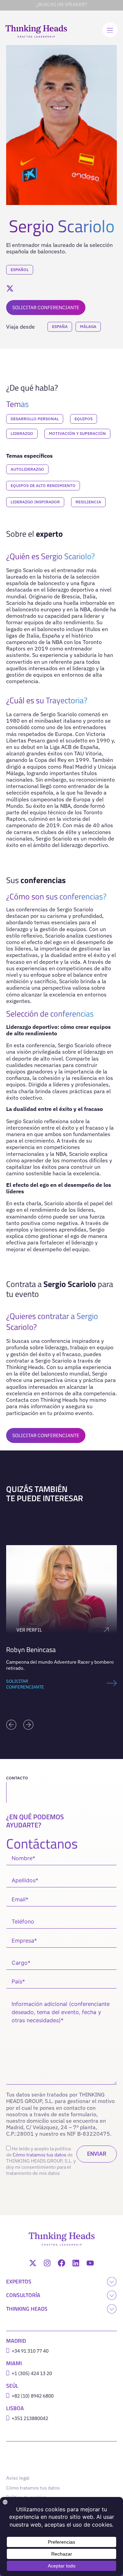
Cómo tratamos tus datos (39, 2155)
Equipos (84, 419)
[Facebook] (61, 2263)
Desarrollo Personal (35, 419)
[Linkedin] (76, 2263)
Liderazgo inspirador (35, 502)
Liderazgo (22, 433)
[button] (11, 1725)
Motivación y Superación (77, 433)
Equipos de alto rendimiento (43, 485)
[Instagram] (47, 2263)
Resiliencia (88, 502)
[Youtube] (90, 2263)
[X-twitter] (33, 2263)
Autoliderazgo (27, 469)
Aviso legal (18, 2478)
